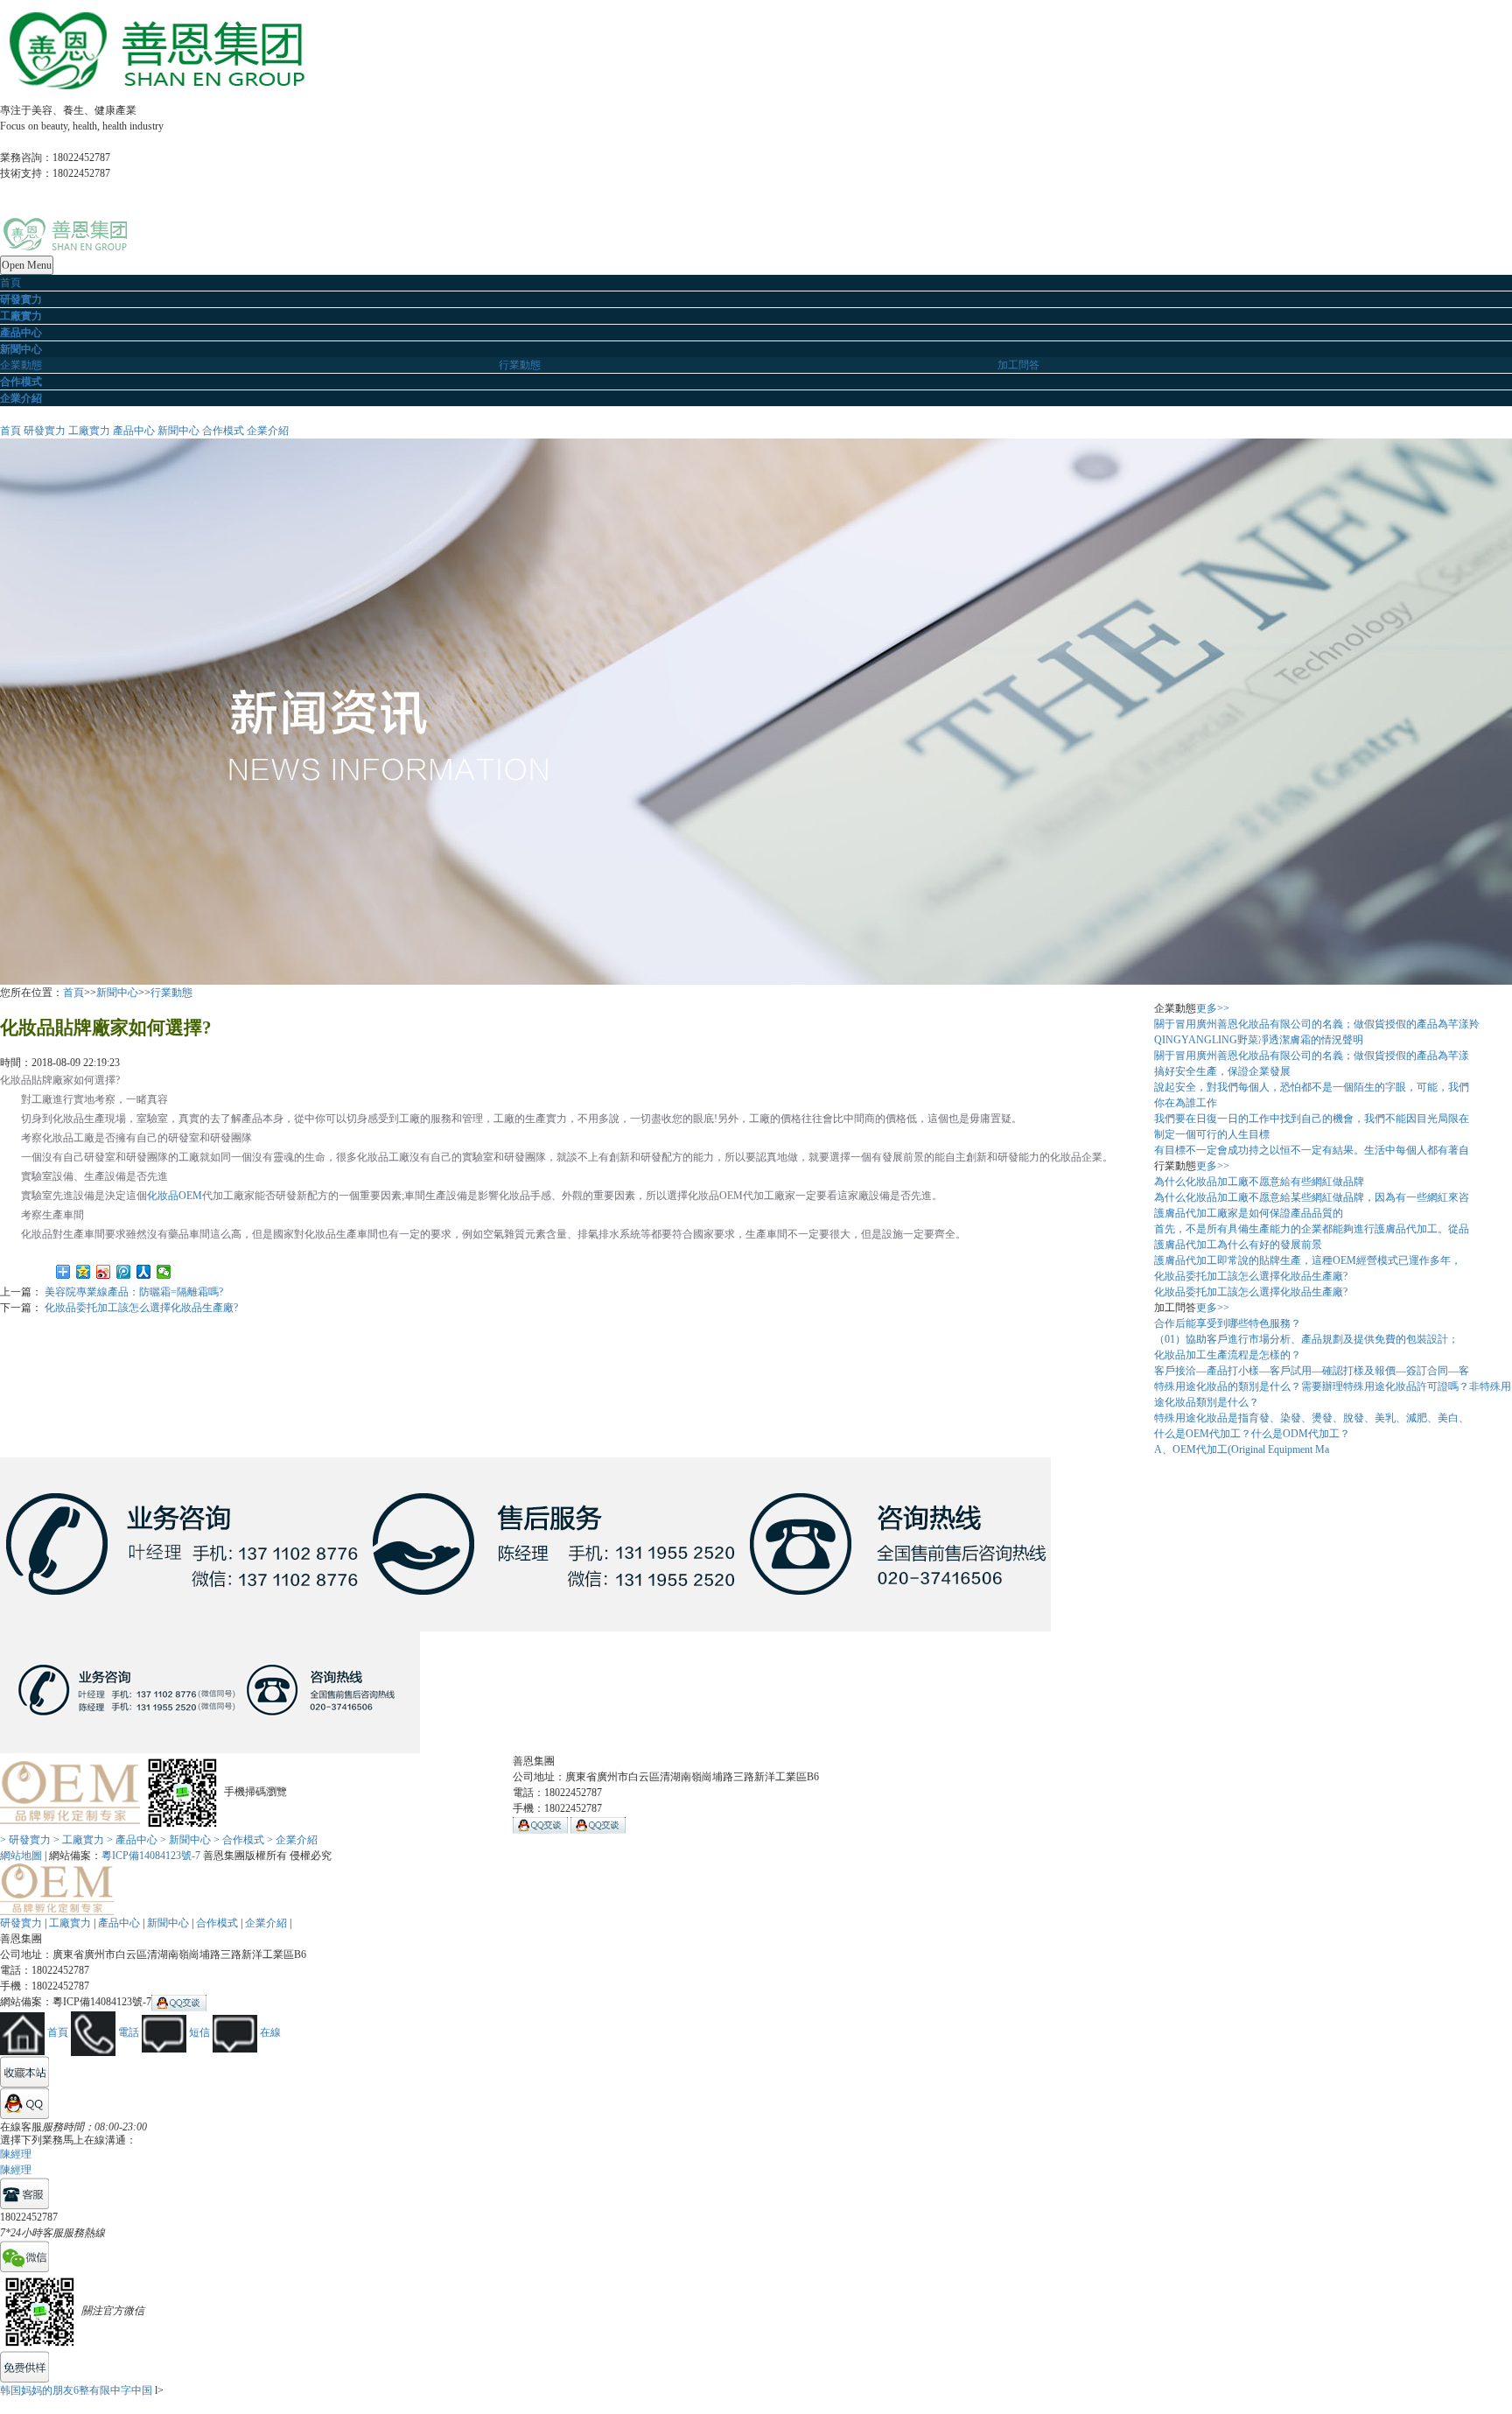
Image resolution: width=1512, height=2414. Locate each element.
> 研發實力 (25, 1840)
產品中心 (134, 431)
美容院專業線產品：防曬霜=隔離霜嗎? (134, 1292)
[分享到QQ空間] (84, 1272)
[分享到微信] (164, 1272)
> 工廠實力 (79, 1840)
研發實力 (45, 431)
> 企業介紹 (292, 1840)
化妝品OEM (175, 1196)
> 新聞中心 (185, 1840)
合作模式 (223, 431)
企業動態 (21, 365)
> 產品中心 (132, 1840)
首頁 (10, 283)
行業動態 (520, 365)
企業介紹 (268, 431)
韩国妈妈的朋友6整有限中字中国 (76, 2390)
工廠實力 (89, 431)
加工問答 (1018, 365)
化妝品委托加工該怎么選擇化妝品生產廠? (141, 1308)
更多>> (1213, 1008)
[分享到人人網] (144, 1272)
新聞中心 (178, 431)
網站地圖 (21, 1856)
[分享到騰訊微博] (124, 1272)
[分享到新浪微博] (104, 1272)
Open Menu (27, 265)
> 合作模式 (239, 1840)
